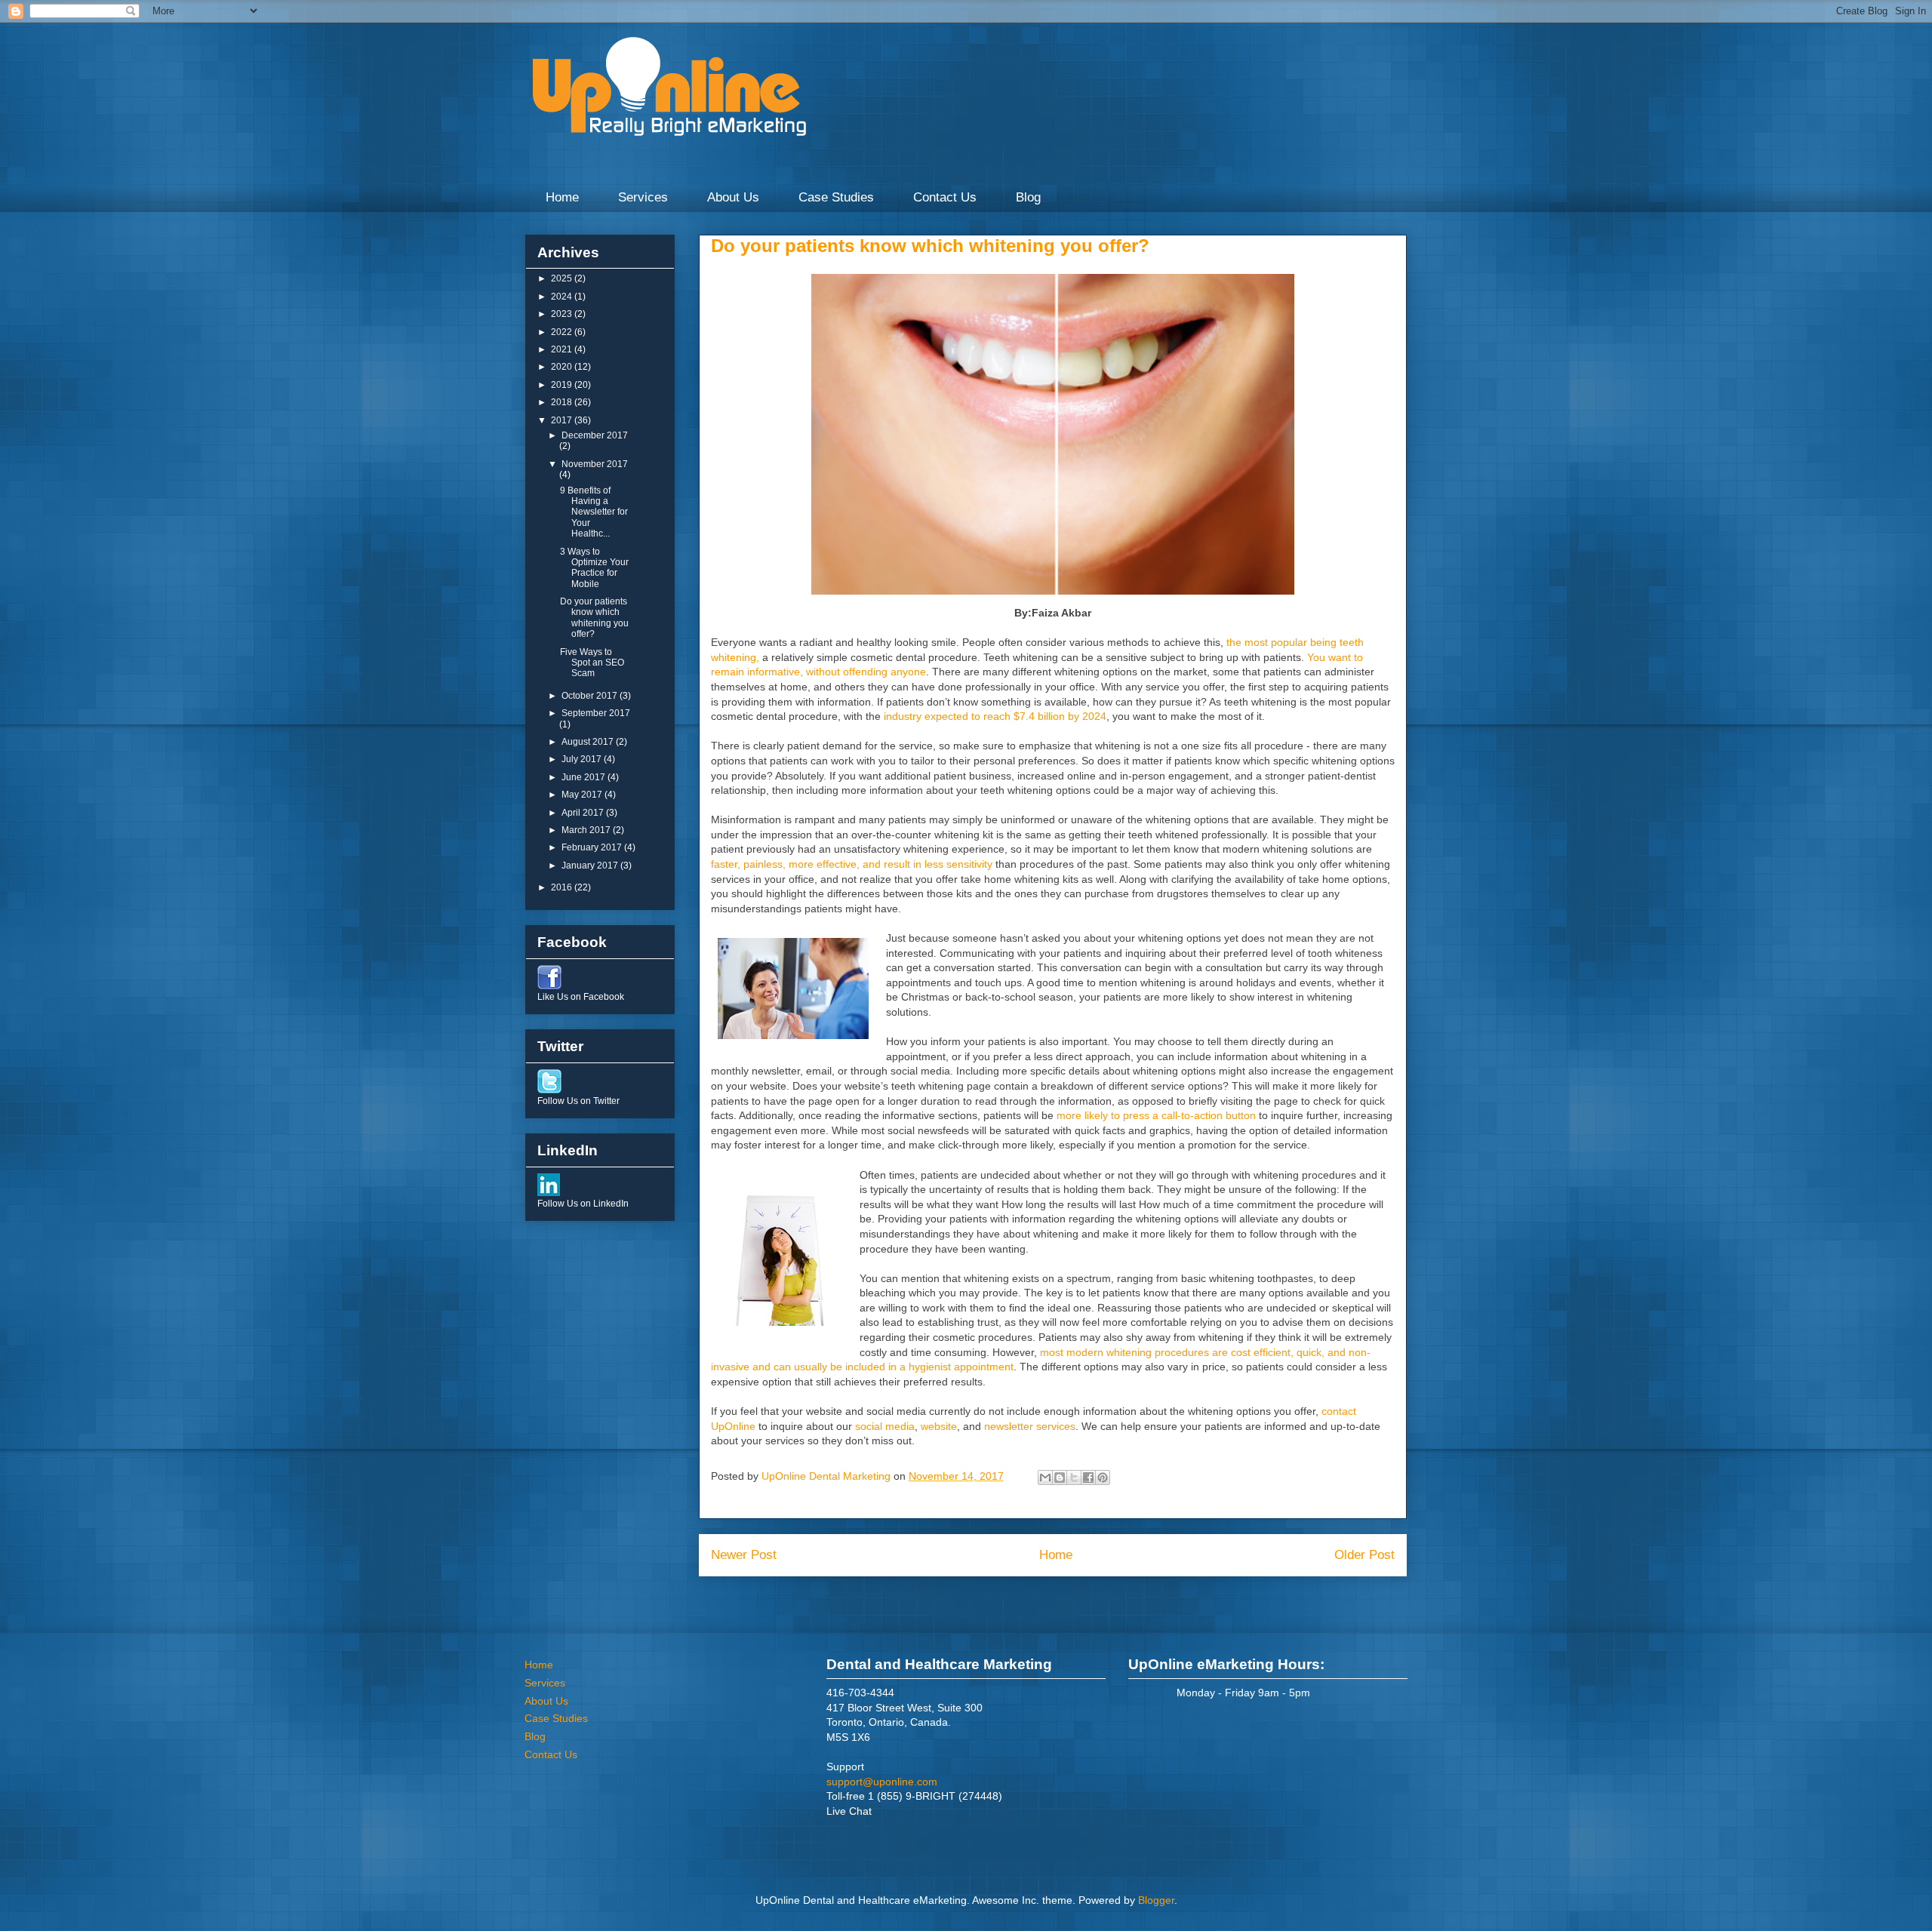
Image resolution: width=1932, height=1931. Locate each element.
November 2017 (595, 464)
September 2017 (596, 713)
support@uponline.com (882, 1782)
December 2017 (595, 435)
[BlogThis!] (1060, 1477)
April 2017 (584, 813)
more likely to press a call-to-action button (1156, 1115)
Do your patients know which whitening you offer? (594, 618)
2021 (563, 349)
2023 (563, 314)
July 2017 (583, 759)
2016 (563, 887)
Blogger (1156, 1900)
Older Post (1364, 1555)
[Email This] (1045, 1477)
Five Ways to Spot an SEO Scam (592, 663)
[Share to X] (1074, 1477)
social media (885, 1426)
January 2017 (591, 866)
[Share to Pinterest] (1103, 1477)
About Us (733, 197)
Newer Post (744, 1555)
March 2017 (587, 830)
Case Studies (836, 197)
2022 (563, 332)
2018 (563, 402)
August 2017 (589, 742)
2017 (563, 420)
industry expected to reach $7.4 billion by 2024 (995, 716)
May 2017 (583, 795)
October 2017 (591, 696)
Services (643, 197)
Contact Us (945, 197)
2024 (563, 297)
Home (562, 197)
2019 (563, 385)
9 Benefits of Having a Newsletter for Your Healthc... (594, 512)
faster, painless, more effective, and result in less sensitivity (852, 864)
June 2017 (585, 777)
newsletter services (1030, 1426)
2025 (563, 278)
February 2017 (593, 847)
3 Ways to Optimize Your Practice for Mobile (594, 568)
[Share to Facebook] (1088, 1477)
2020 (563, 367)
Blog (1028, 197)
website (939, 1426)
